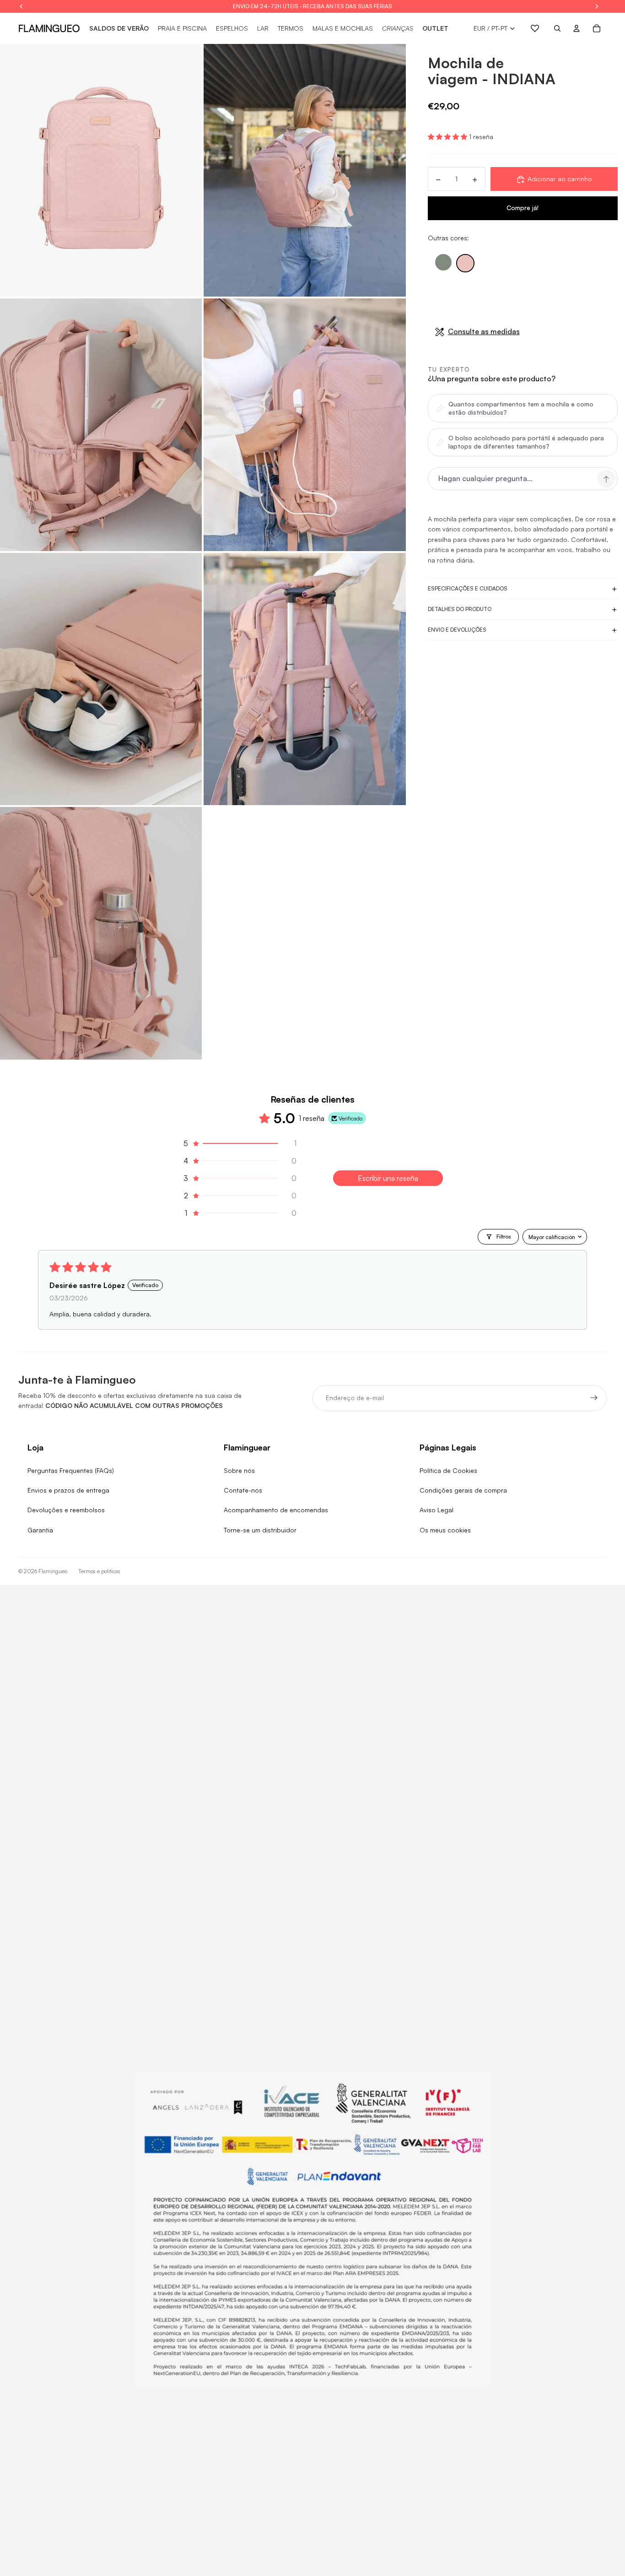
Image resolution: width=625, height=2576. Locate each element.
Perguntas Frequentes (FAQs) (71, 1470)
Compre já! (523, 208)
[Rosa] (465, 264)
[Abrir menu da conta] (577, 28)
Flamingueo (53, 1571)
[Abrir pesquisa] (557, 28)
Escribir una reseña (388, 1178)
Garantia (40, 1530)
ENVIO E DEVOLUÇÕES (457, 630)
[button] (448, 137)
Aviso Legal (436, 1510)
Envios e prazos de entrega (68, 1490)
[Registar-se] (594, 1398)
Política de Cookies (448, 1470)
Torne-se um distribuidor (260, 1530)
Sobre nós (239, 1470)
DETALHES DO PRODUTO (460, 609)
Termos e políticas (99, 1571)
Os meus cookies (445, 1530)
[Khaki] (443, 263)
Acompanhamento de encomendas (276, 1510)
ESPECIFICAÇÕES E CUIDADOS (468, 589)
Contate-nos (243, 1490)
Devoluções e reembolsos (66, 1510)
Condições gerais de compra (463, 1490)
